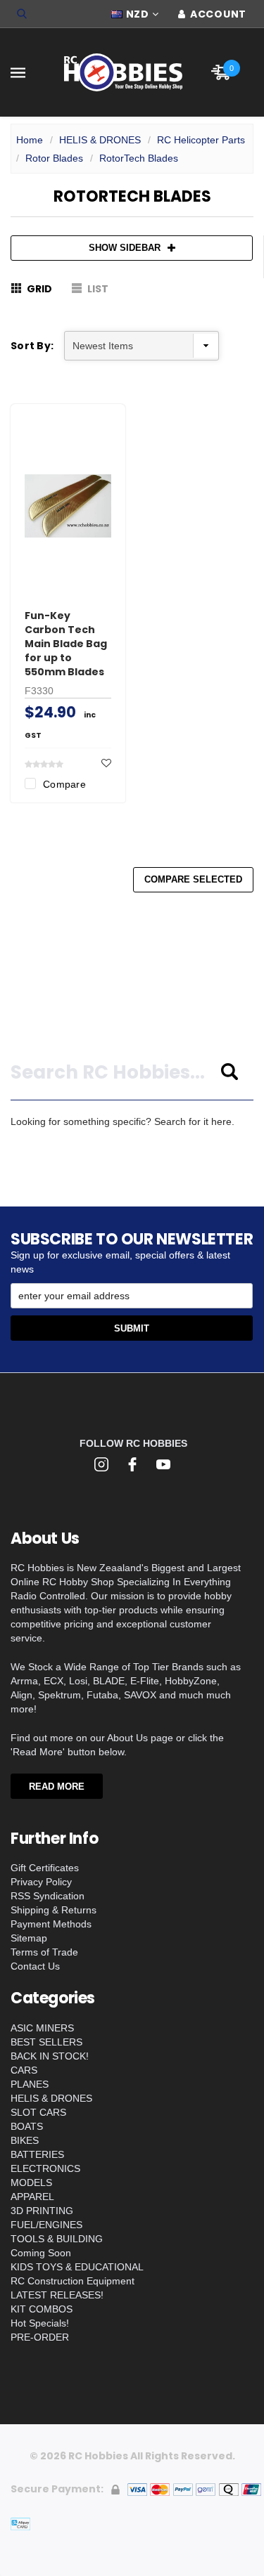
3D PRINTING (42, 2211)
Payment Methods (51, 1924)
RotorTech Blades (139, 158)
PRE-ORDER (40, 2337)
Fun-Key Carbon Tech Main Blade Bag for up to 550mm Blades (66, 644)
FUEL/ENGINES (46, 2225)
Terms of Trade (44, 1952)
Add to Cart (74, 566)
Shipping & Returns (54, 1910)
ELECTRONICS (45, 2168)
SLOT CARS (38, 2112)
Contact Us (35, 1966)
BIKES (25, 2140)
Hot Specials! (40, 2323)
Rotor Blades (54, 158)
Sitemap (29, 1938)
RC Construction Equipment (73, 2281)
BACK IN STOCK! (50, 2056)
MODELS (31, 2183)
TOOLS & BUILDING (57, 2239)
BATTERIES (37, 2154)
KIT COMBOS (42, 2309)
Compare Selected (193, 879)
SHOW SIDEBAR (125, 248)
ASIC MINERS (42, 2028)
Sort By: (32, 346)
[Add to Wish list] (106, 763)
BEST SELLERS (46, 2042)
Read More (57, 1787)
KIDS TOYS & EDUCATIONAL (77, 2267)
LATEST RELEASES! (57, 2295)
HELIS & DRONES (100, 140)
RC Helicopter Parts (201, 140)
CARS (24, 2070)
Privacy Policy (41, 1882)
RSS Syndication (48, 1896)
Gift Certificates (45, 1868)
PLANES (30, 2084)
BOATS (27, 2126)
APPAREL (32, 2197)
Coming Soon (41, 2253)
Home (30, 140)
